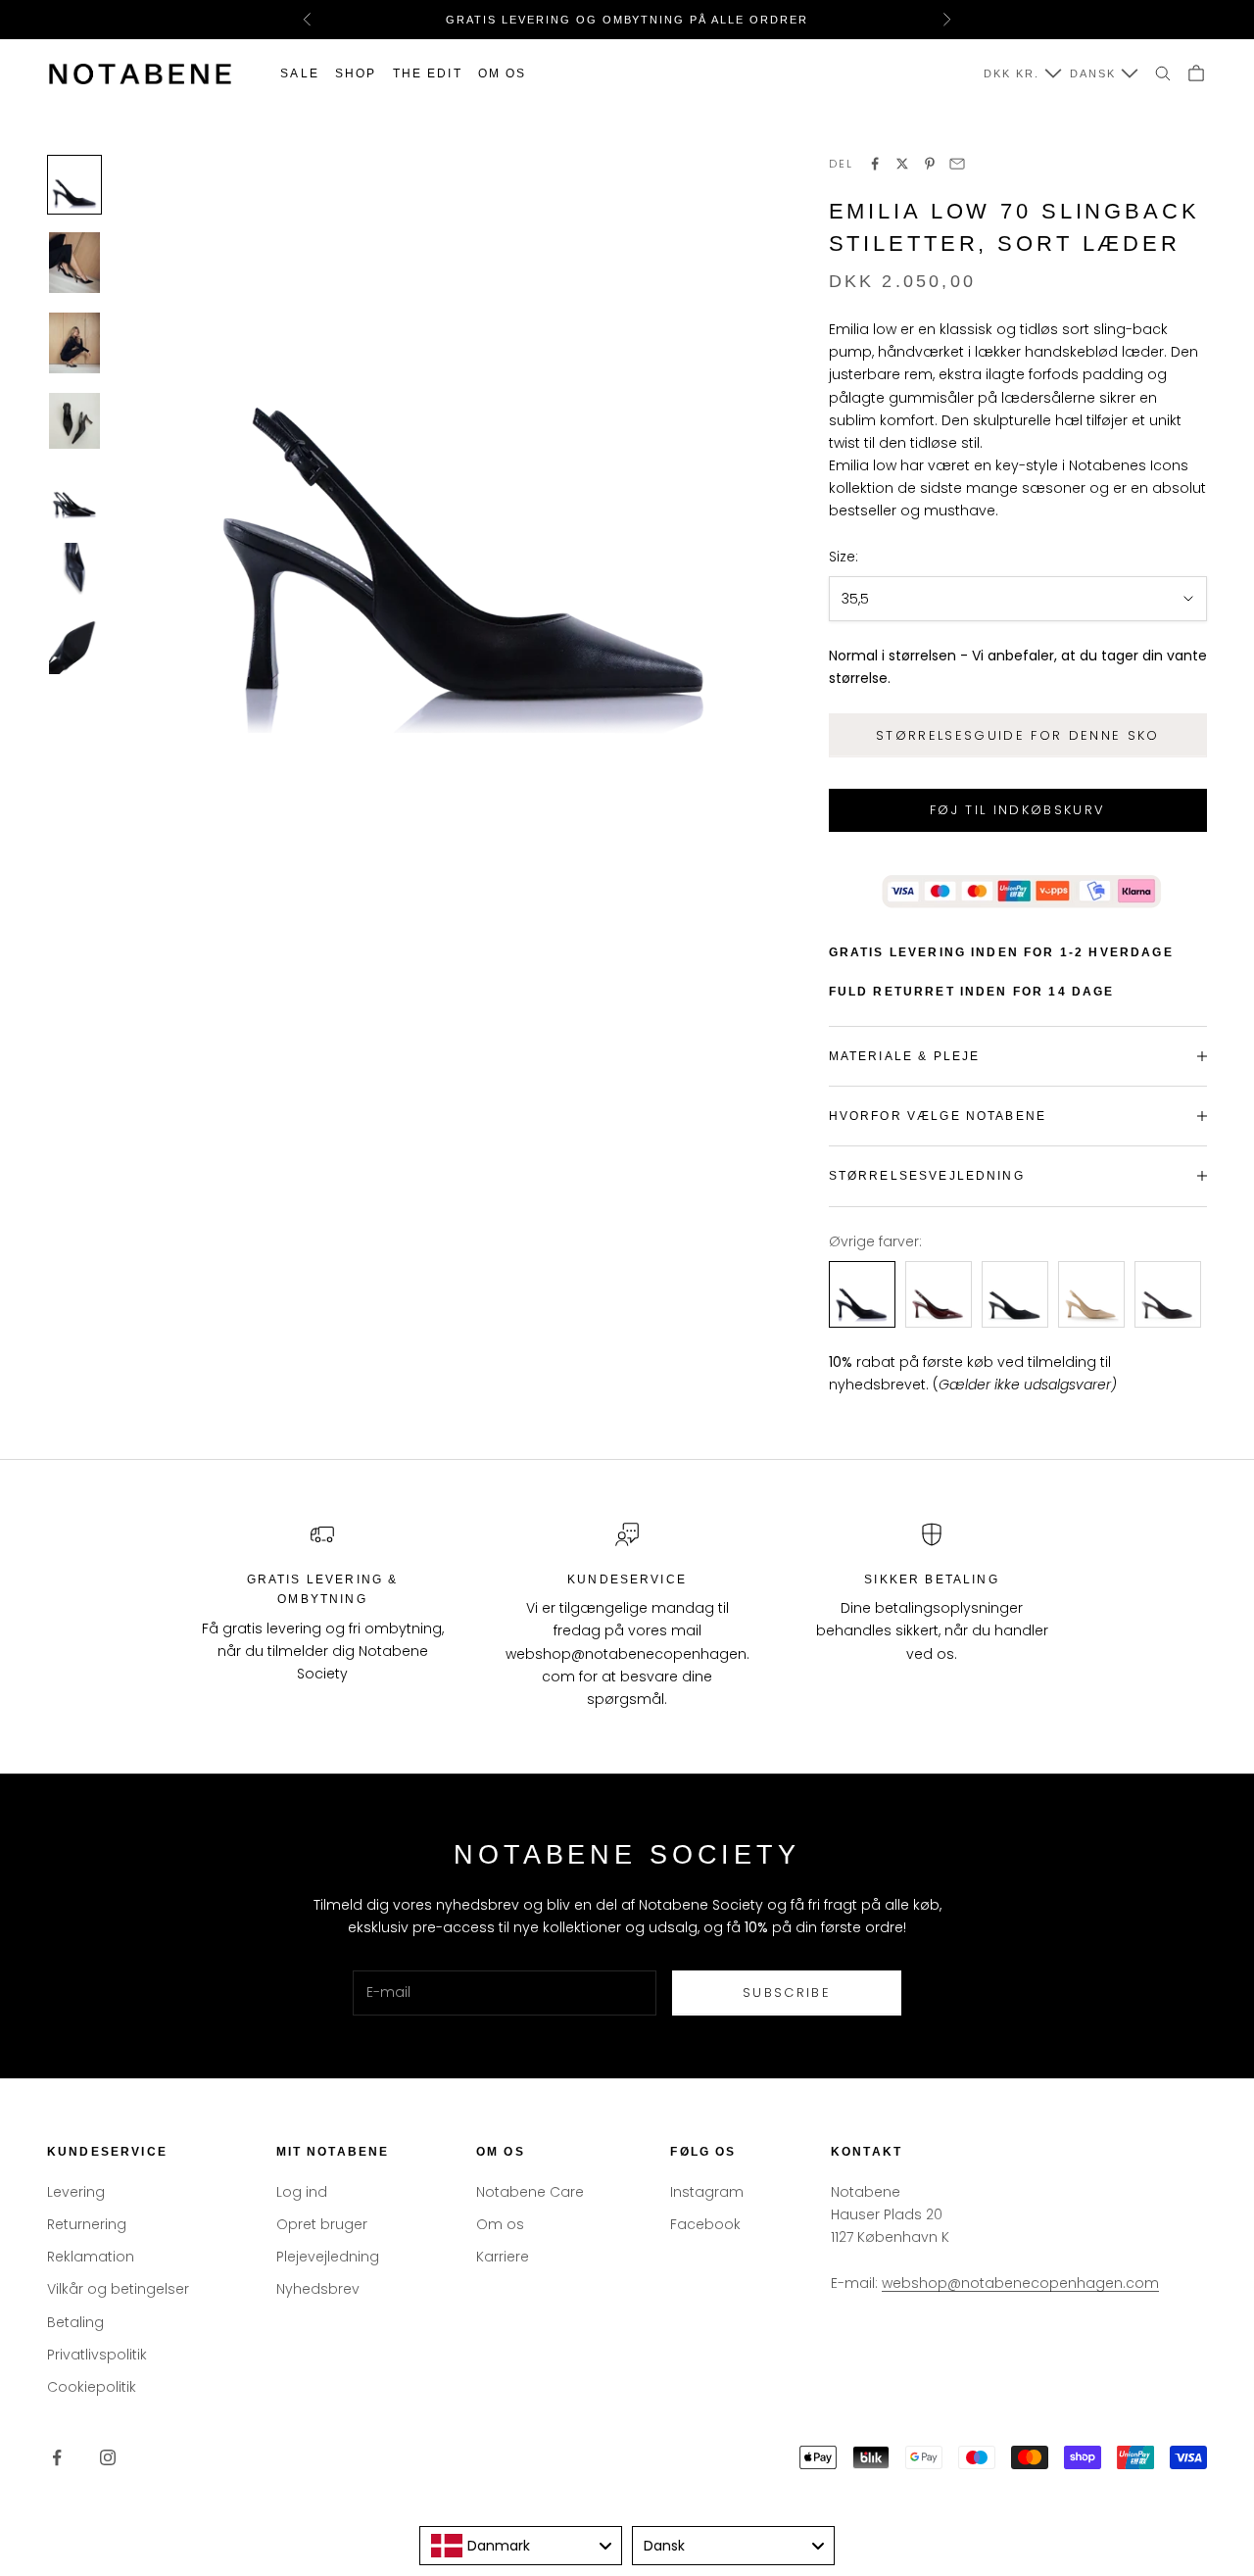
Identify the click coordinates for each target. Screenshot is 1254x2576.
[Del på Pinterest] (930, 164)
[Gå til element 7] (74, 646)
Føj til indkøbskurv (1017, 810)
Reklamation (91, 2257)
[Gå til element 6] (74, 571)
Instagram (707, 2192)
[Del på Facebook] (875, 164)
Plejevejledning (328, 2257)
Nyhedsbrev (318, 2289)
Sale (300, 73)
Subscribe (787, 1993)
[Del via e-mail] (957, 164)
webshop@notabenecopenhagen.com (1020, 2283)
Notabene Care (530, 2192)
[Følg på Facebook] (57, 2457)
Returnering (87, 2224)
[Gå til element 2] (74, 263)
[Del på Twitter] (902, 164)
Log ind (302, 2192)
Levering (76, 2192)
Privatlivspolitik (97, 2355)
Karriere (503, 2257)
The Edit (428, 73)
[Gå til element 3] (74, 343)
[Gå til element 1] (74, 185)
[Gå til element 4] (74, 421)
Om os (503, 73)
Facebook (705, 2224)
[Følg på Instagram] (108, 2457)
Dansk (1093, 73)
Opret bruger (322, 2224)
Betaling (75, 2322)
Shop (356, 73)
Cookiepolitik (92, 2387)
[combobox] (521, 2546)
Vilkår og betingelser (118, 2289)
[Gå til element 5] (74, 496)
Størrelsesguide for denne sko (1018, 735)
